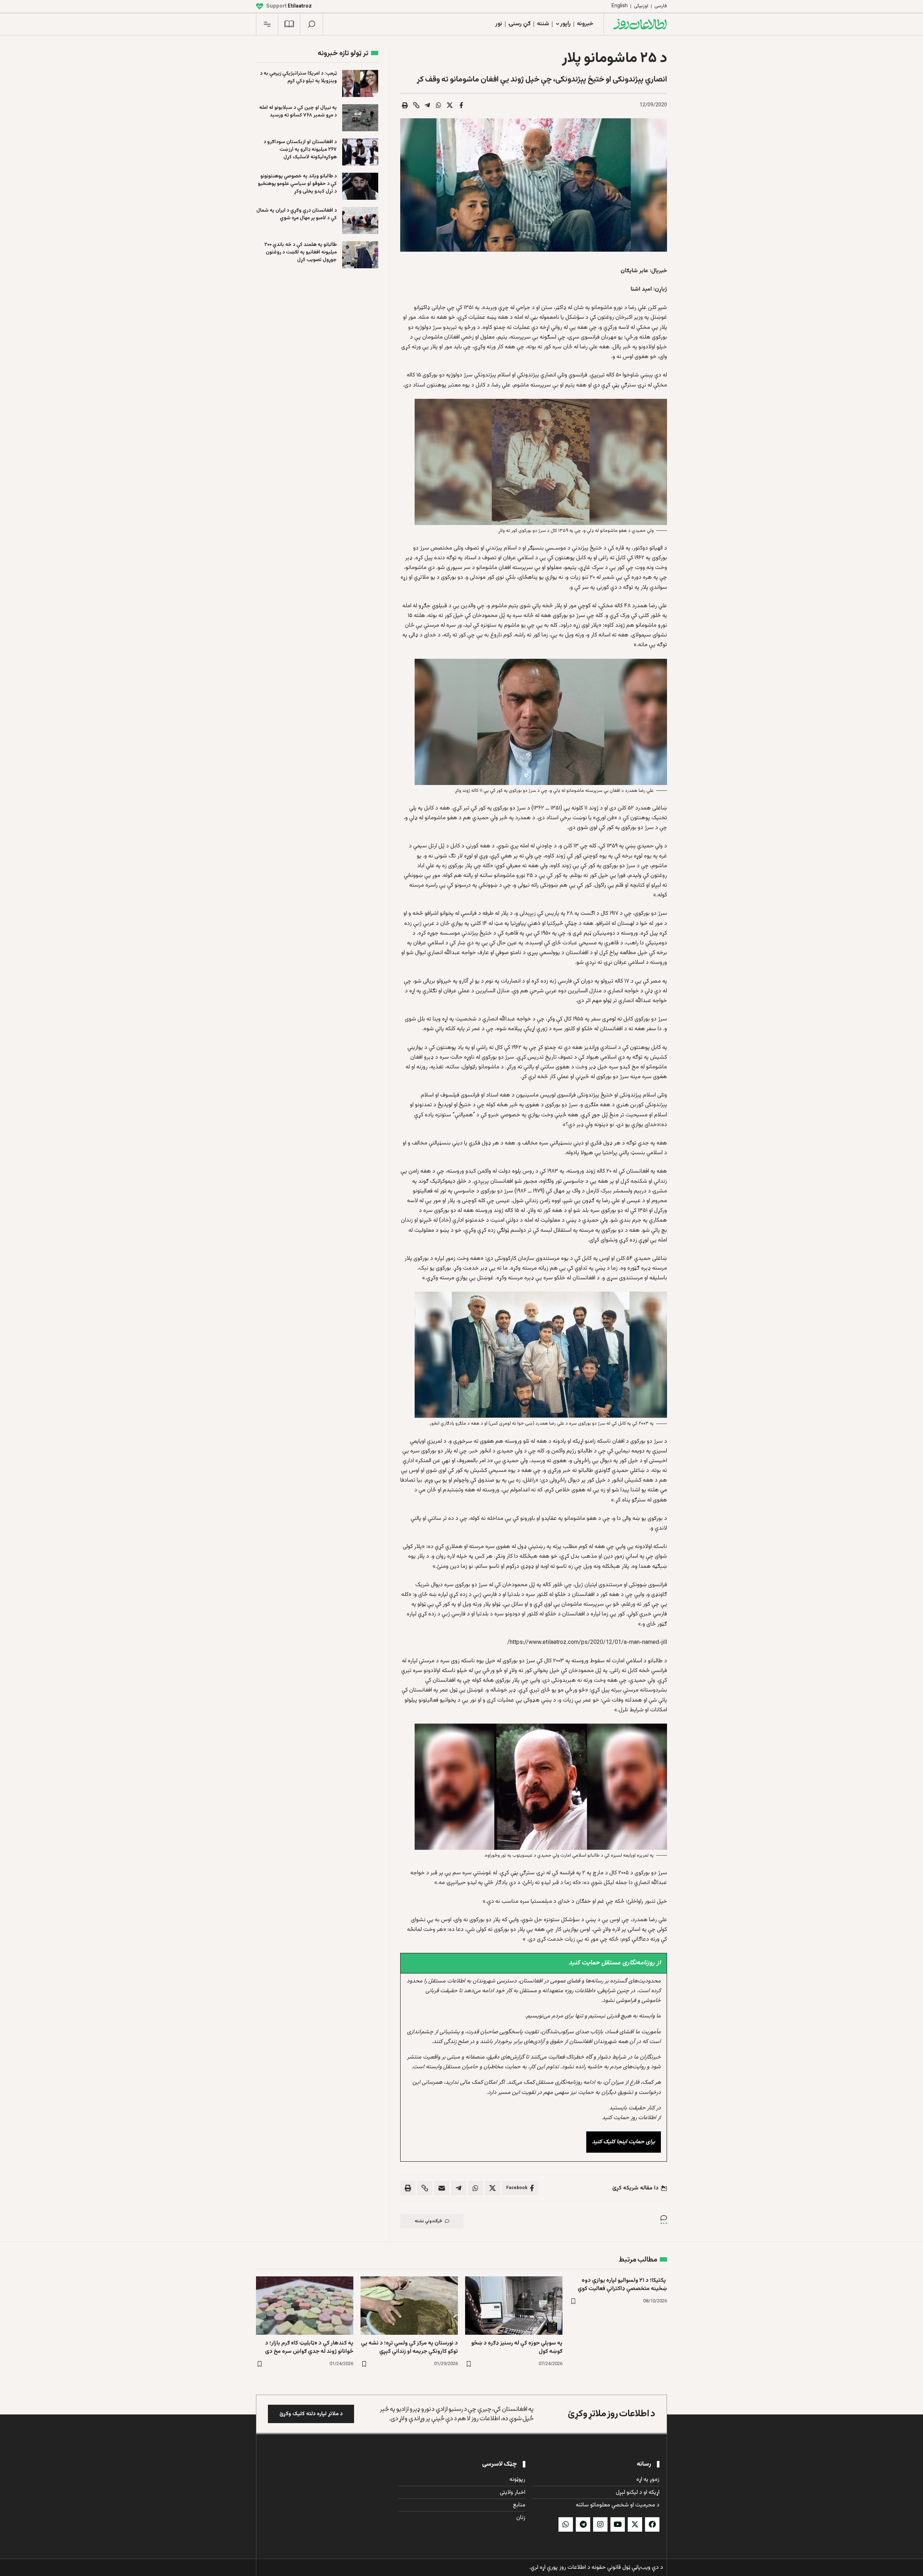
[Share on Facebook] (461, 105)
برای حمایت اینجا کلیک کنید (624, 2142)
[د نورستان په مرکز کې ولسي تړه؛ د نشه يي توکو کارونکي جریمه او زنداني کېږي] (409, 2306)
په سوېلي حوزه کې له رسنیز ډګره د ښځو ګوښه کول (517, 2347)
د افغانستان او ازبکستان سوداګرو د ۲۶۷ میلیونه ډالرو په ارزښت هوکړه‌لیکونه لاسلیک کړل (300, 150)
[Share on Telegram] (428, 105)
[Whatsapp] (566, 2524)
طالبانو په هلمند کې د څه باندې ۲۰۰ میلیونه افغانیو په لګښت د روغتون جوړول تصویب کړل (301, 252)
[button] (312, 24)
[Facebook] (652, 2524)
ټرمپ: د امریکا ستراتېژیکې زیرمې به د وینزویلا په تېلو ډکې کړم (298, 77)
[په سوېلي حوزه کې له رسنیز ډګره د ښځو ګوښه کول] (514, 2306)
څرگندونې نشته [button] (429, 2221)
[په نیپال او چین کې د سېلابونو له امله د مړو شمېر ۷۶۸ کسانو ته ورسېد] (360, 118)
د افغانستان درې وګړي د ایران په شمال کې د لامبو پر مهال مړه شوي (297, 214)
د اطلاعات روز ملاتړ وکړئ (611, 2414)
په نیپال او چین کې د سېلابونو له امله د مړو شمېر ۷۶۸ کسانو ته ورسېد (298, 112)
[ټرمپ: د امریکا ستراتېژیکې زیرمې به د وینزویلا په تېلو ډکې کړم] (360, 83)
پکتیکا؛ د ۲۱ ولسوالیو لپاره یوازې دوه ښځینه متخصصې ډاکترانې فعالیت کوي (622, 2285)
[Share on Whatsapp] (439, 105)
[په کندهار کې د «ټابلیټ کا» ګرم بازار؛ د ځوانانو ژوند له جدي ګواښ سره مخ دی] (305, 2306)
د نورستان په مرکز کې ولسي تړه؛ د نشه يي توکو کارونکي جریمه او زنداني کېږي (409, 2347)
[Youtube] (618, 2524)
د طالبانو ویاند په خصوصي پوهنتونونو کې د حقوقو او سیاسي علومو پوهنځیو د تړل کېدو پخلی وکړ (297, 184)
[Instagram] (600, 2524)
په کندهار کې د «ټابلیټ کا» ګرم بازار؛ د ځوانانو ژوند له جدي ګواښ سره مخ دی (309, 2347)
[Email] (442, 2188)
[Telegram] (583, 2524)
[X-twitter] (635, 2524)
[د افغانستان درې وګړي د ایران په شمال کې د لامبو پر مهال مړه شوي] (360, 220)
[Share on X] (450, 105)
